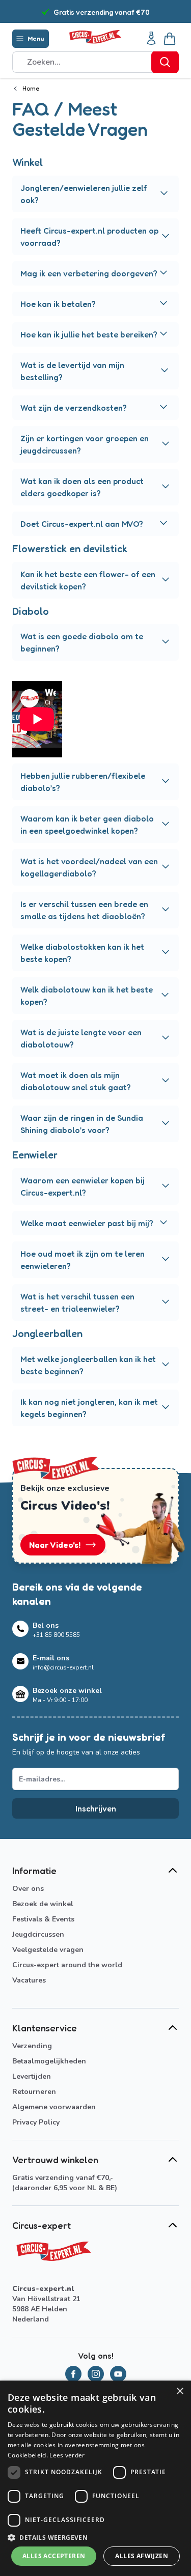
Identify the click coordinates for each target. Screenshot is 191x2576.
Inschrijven (96, 1808)
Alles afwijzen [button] (142, 2556)
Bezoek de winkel (43, 1904)
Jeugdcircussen (38, 1934)
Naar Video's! (55, 1545)
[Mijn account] (151, 39)
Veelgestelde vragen (48, 1950)
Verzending (32, 2046)
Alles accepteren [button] (54, 2556)
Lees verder (67, 2455)
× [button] (180, 2391)
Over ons (28, 1889)
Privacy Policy (36, 2122)
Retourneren (34, 2092)
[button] (95, 2537)
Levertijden (32, 2076)
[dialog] (95, 2478)
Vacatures (29, 1980)
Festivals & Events (43, 1919)
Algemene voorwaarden (54, 2107)
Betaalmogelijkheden (49, 2061)
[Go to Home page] (95, 37)
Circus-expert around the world (67, 1965)
